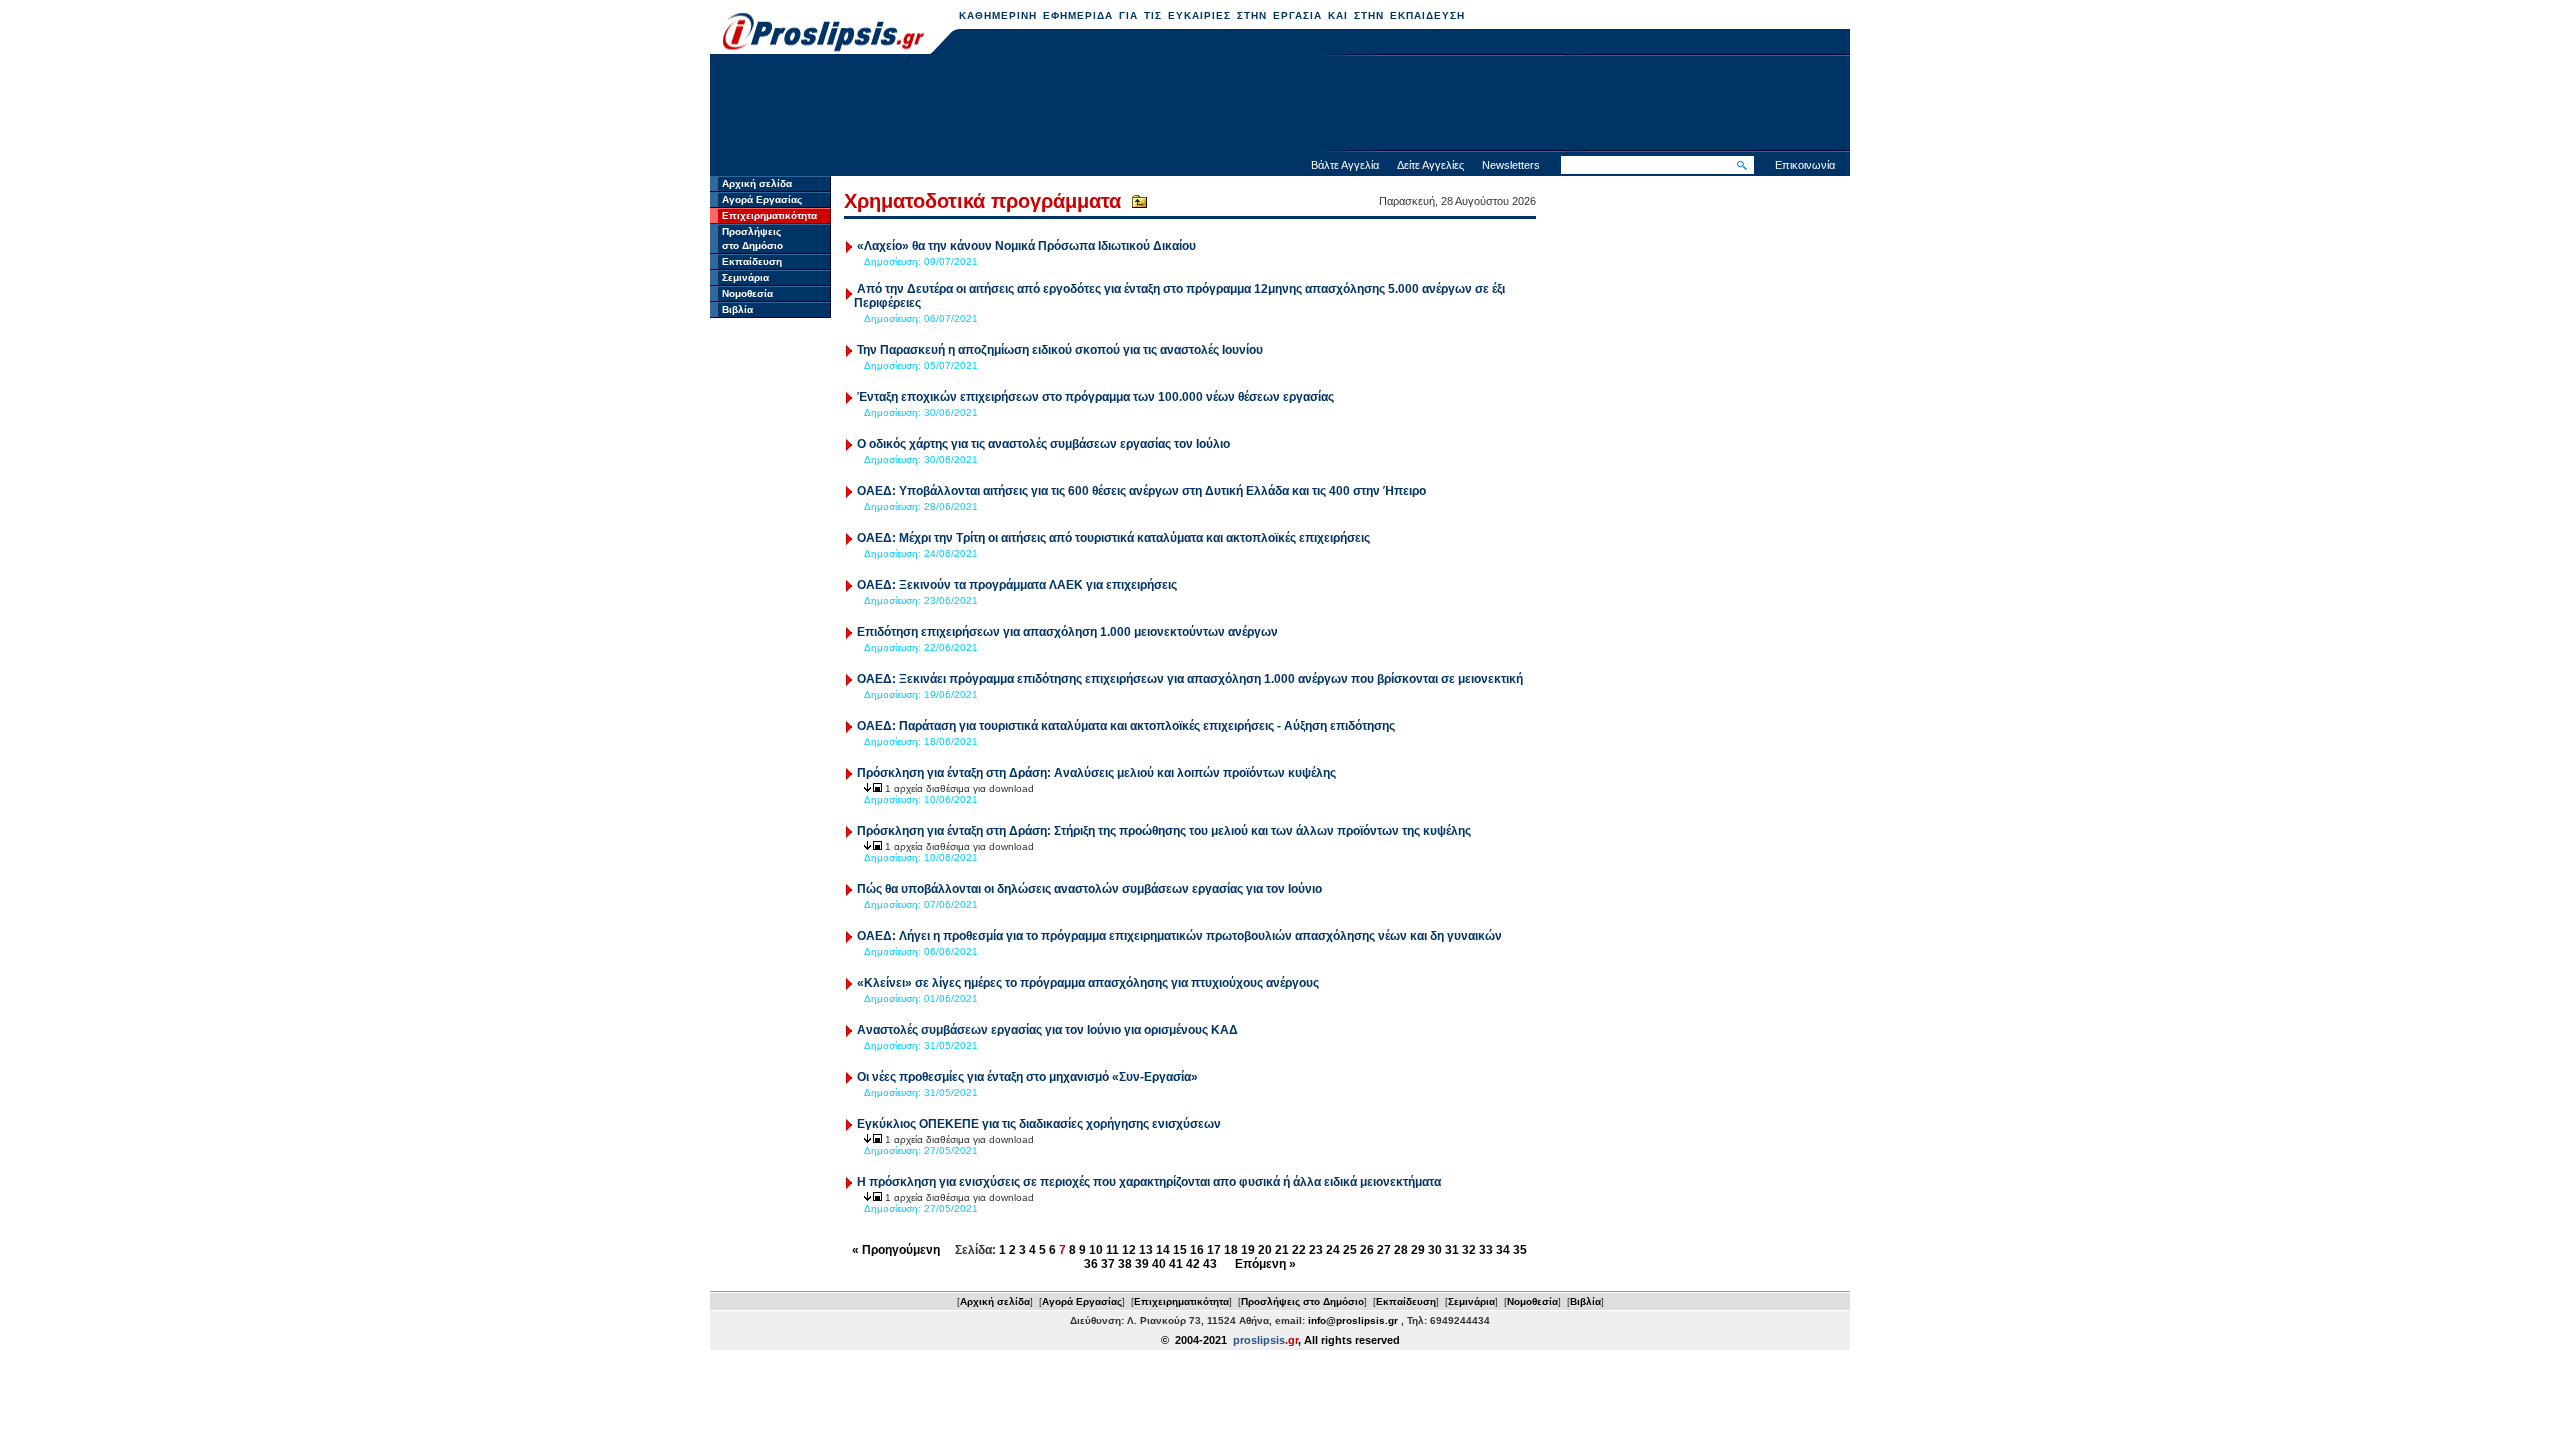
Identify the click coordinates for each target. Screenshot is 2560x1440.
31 (1452, 1250)
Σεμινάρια (745, 277)
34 (1503, 1250)
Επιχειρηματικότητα (769, 215)
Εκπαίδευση (752, 261)
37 (1108, 1264)
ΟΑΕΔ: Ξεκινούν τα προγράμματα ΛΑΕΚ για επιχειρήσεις (1017, 585)
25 (1350, 1250)
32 (1469, 1250)
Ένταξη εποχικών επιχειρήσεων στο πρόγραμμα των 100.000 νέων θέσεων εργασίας (1095, 397)
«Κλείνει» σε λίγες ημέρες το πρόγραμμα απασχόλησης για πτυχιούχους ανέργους (1088, 983)
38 (1125, 1264)
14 (1163, 1250)
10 (1096, 1250)
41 (1176, 1264)
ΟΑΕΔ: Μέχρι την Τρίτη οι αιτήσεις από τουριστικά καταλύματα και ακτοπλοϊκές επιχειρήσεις (1113, 538)
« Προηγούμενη (896, 1250)
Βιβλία (737, 309)
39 (1142, 1264)
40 (1159, 1264)
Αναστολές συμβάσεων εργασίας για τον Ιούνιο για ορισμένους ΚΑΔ (1047, 1030)
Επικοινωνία (1805, 165)
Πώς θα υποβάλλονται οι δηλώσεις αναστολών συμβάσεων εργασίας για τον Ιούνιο (1089, 889)
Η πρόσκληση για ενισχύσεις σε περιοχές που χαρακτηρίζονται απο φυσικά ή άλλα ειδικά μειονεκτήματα (1149, 1182)
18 (1231, 1250)
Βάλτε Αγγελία (1345, 165)
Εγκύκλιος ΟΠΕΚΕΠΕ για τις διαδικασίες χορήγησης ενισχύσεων (1039, 1124)
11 (1112, 1250)
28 (1401, 1250)
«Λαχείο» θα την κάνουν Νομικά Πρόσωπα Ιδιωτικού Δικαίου (1026, 246)
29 (1418, 1250)
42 (1193, 1264)
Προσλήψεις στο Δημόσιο (1302, 1301)
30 (1435, 1250)
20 (1265, 1250)
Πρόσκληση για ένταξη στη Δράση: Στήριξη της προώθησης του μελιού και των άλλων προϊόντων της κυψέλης (1164, 831)
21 (1282, 1250)
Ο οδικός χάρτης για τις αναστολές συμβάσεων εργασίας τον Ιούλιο (1043, 444)
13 (1146, 1250)
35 (1520, 1250)
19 (1248, 1250)
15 (1180, 1250)
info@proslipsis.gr (1353, 1320)
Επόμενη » (1265, 1264)
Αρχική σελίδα (757, 183)
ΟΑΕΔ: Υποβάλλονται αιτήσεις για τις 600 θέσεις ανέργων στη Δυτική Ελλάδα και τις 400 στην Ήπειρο (1141, 491)
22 (1299, 1250)
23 (1316, 1250)
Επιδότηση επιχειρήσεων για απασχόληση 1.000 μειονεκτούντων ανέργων (1067, 632)
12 (1129, 1250)
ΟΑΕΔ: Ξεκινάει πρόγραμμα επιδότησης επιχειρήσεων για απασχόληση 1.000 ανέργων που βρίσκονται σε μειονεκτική (1190, 679)
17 (1214, 1250)
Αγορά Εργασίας (762, 199)
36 (1091, 1264)
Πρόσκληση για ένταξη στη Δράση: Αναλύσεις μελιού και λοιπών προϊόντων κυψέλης (1096, 773)
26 (1367, 1250)
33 (1486, 1250)
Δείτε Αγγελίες (1430, 165)
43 (1210, 1264)
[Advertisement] (1280, 105)
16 (1197, 1250)
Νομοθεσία (747, 293)
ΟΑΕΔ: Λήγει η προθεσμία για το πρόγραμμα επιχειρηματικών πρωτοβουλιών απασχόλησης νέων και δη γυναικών (1179, 936)
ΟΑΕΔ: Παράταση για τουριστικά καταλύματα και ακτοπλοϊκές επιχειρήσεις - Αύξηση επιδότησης (1126, 726)
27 (1384, 1250)
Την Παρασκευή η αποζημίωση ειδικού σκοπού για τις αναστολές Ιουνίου (1060, 350)
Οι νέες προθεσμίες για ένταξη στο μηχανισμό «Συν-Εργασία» (1027, 1077)
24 (1333, 1250)
